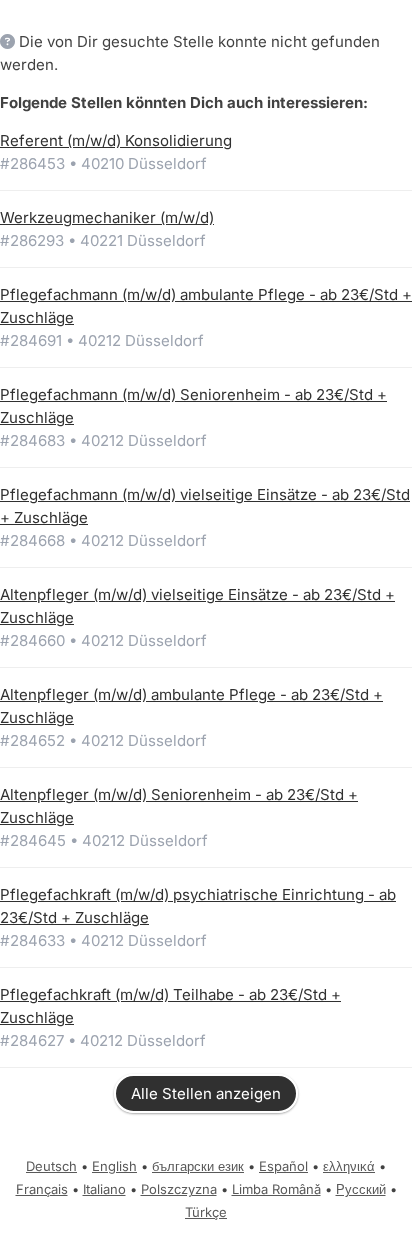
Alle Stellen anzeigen (206, 1093)
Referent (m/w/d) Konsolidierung (116, 140)
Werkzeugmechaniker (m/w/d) (107, 217)
